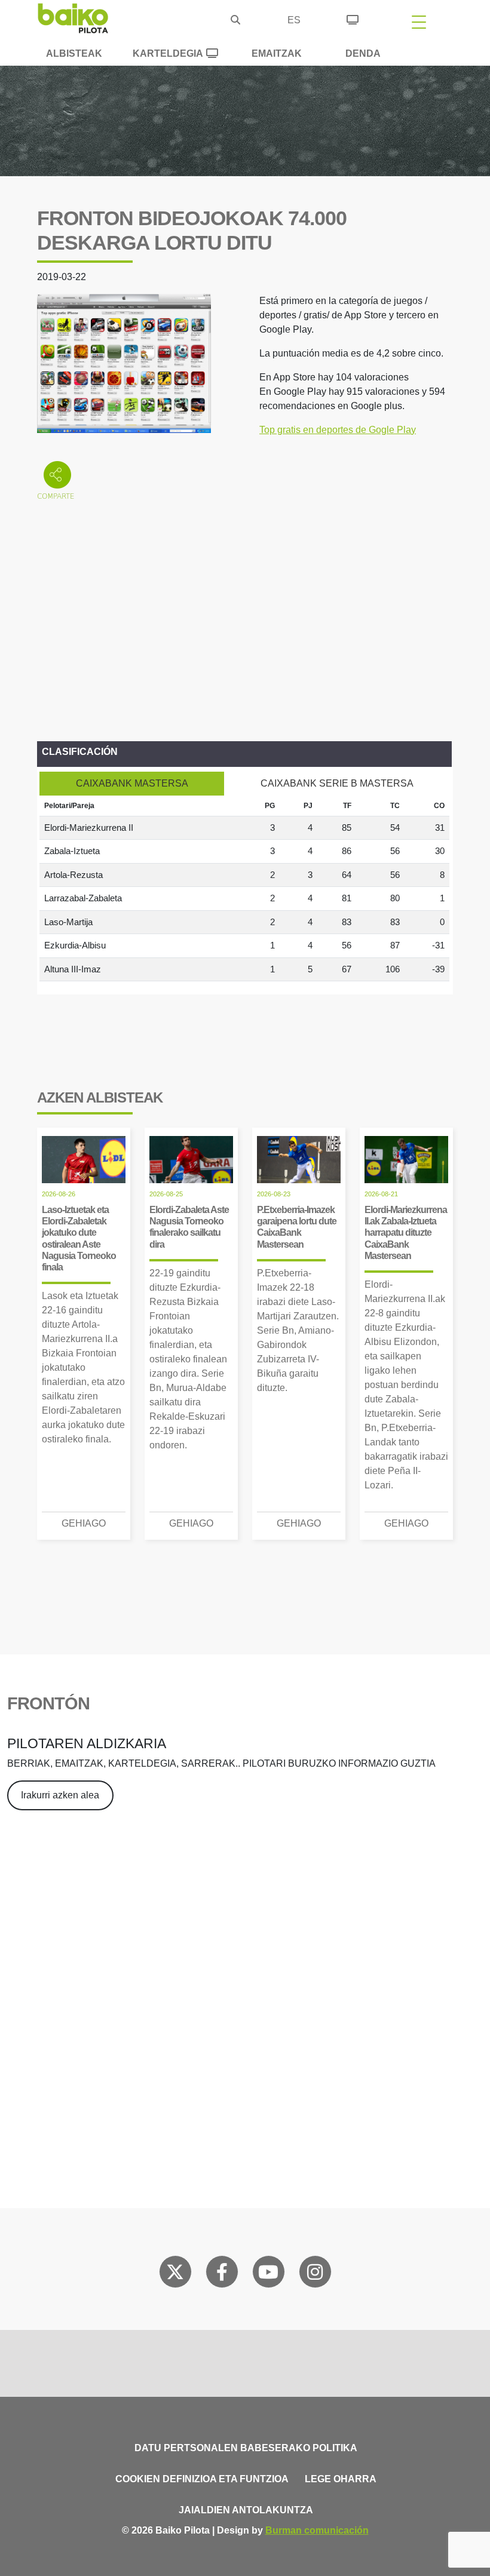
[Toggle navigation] (419, 22)
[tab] (132, 784)
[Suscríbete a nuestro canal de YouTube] (268, 2274)
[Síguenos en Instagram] (315, 2274)
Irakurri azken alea (60, 1795)
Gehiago (84, 1523)
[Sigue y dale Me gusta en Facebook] (222, 2274)
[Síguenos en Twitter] (175, 2274)
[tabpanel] (244, 889)
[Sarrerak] (353, 18)
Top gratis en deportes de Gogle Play (338, 430)
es (294, 20)
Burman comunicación (317, 2530)
